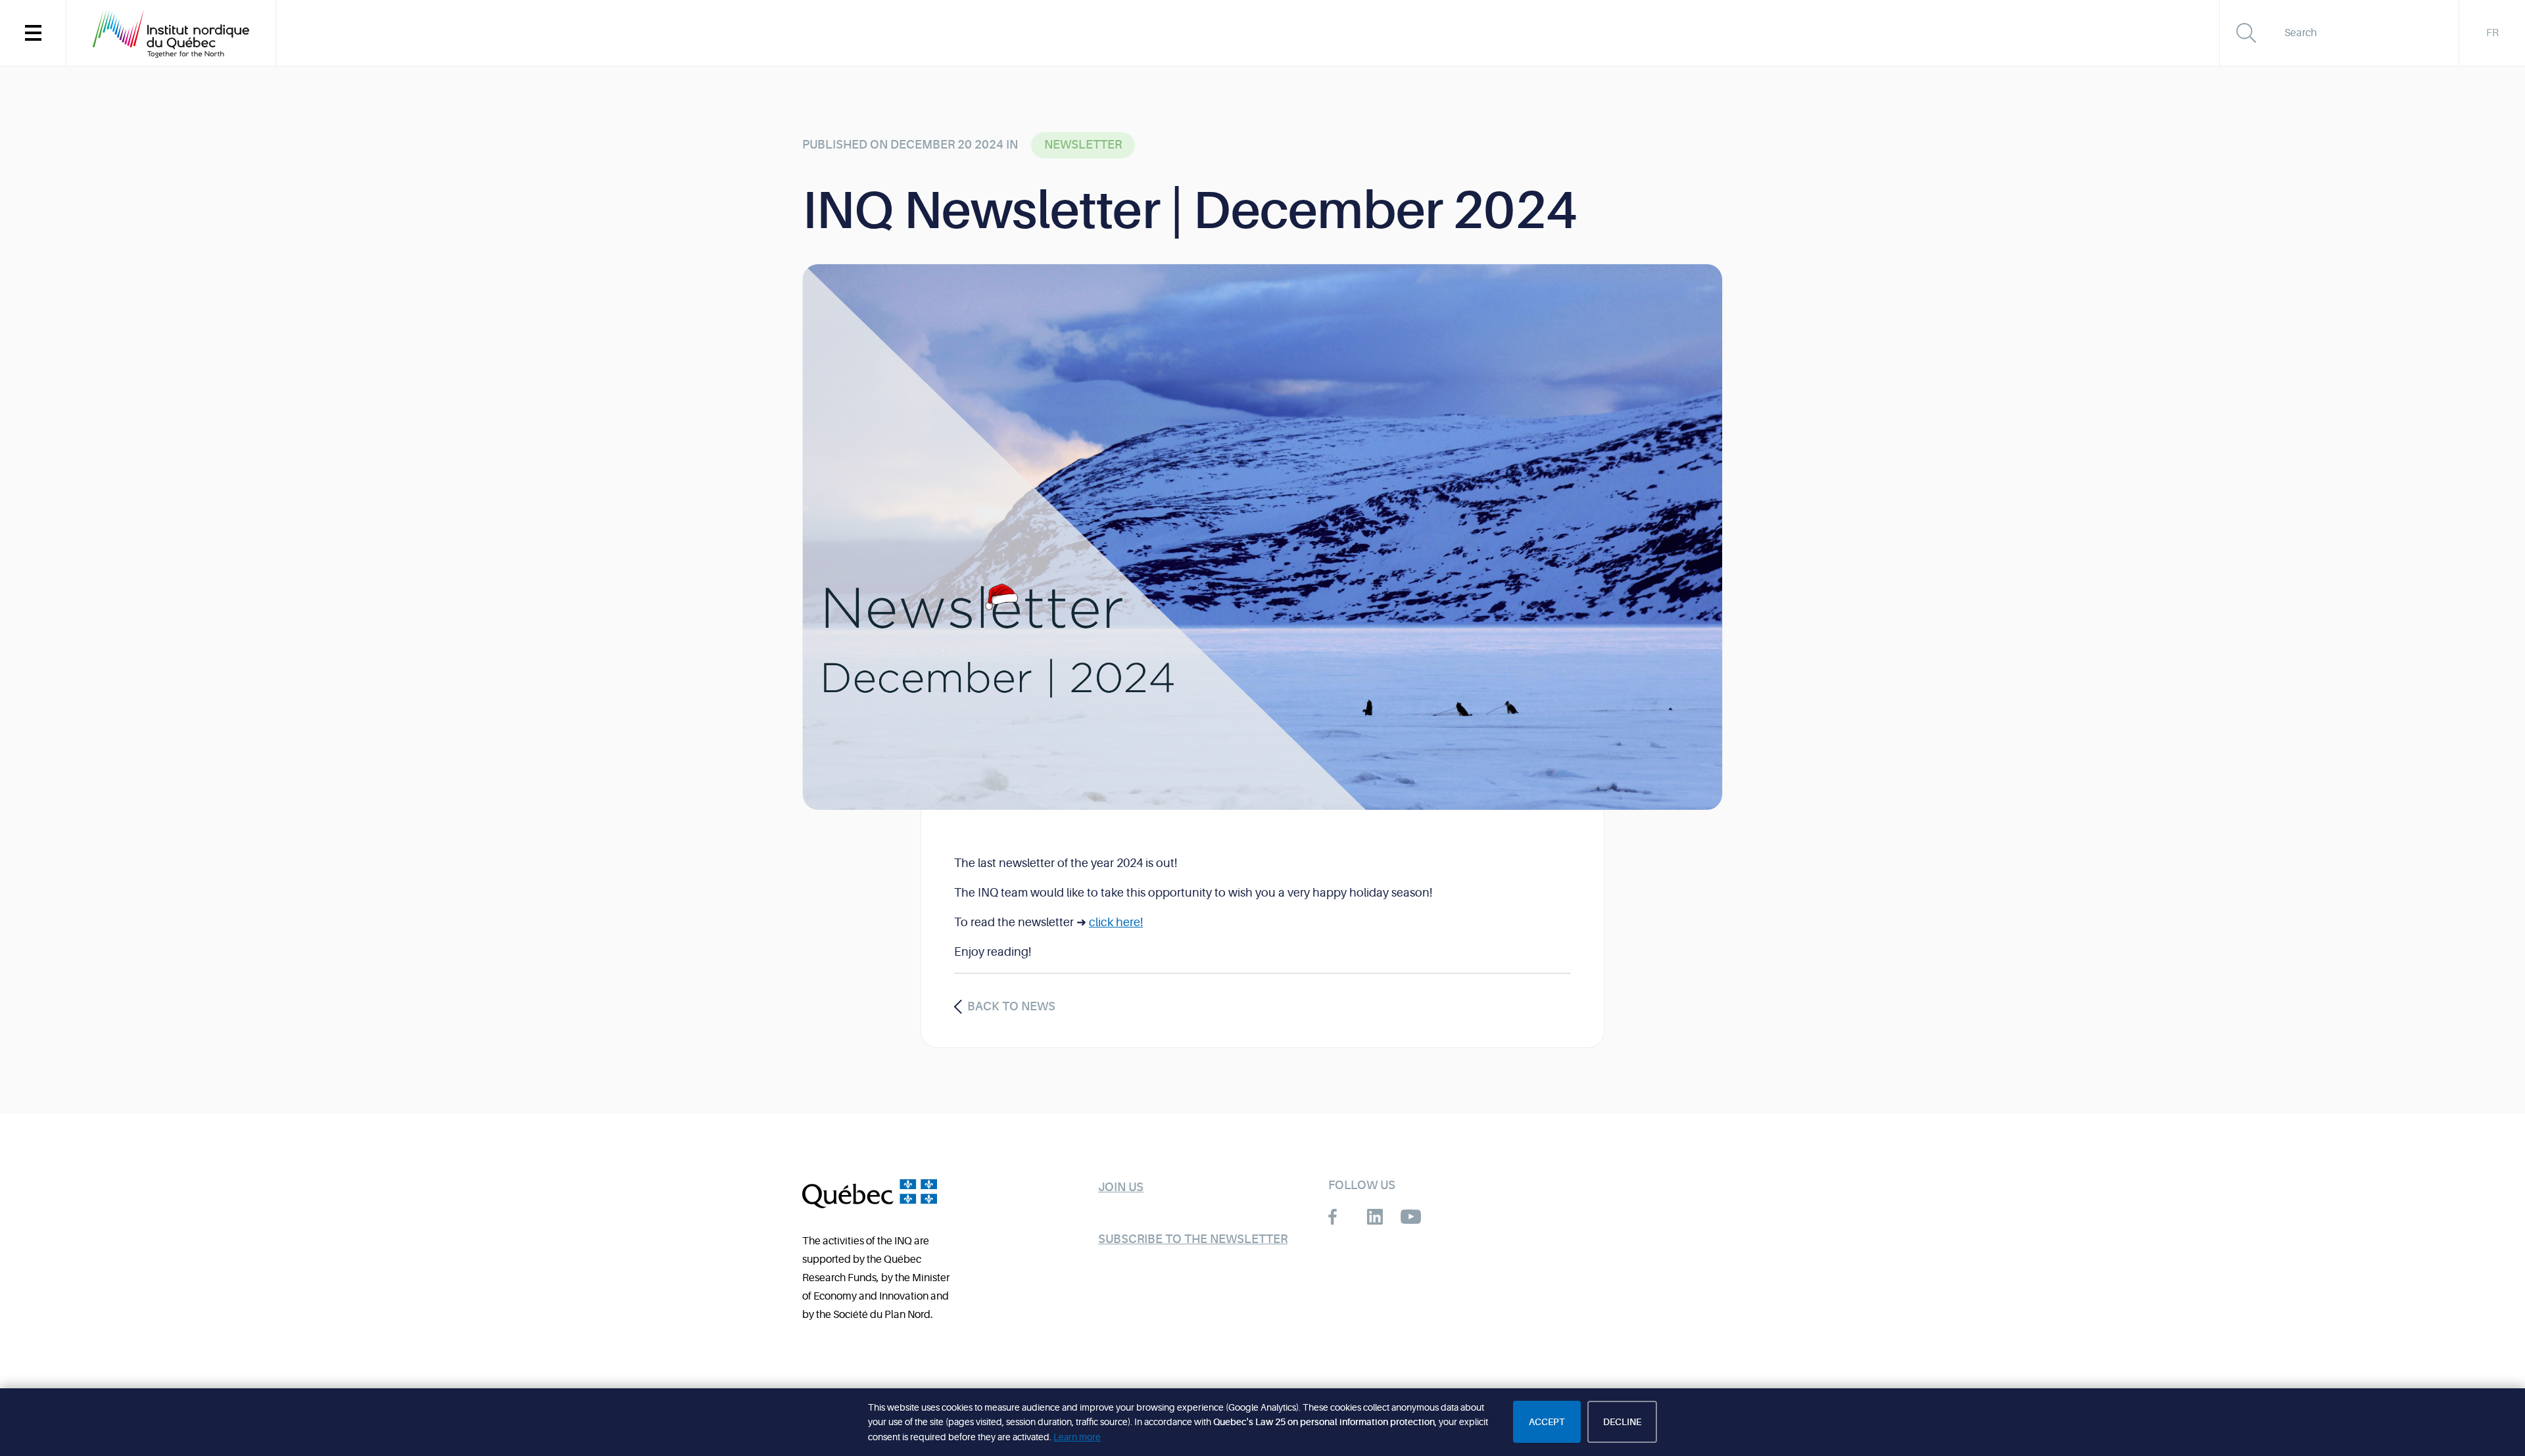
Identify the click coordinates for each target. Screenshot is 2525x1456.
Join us (1121, 1187)
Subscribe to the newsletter (1193, 1239)
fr (2492, 33)
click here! (1116, 922)
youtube (1411, 1217)
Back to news (1011, 1006)
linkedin (1375, 1217)
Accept (1547, 1422)
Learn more (1077, 1437)
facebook (1338, 1217)
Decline (1622, 1422)
